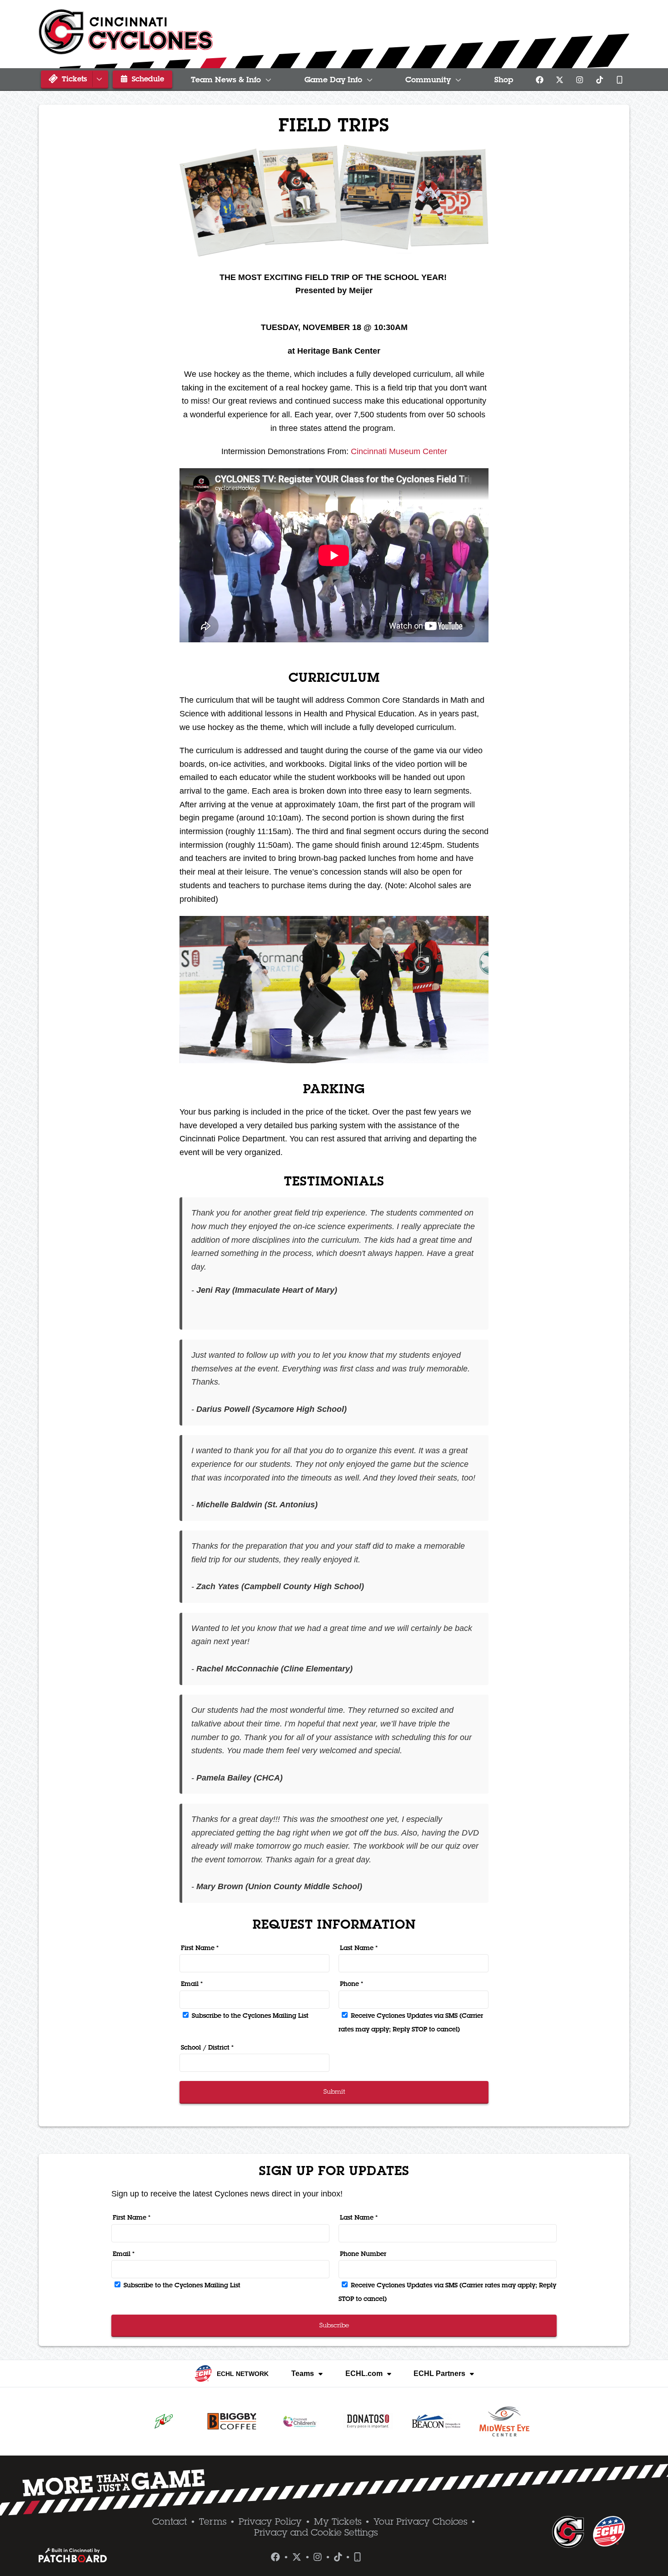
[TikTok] (599, 80)
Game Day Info (333, 80)
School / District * (207, 2047)
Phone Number (363, 2254)
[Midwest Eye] (504, 2421)
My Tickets (338, 2521)
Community (428, 80)
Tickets (73, 79)
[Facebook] (539, 80)
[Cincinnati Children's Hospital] (300, 2421)
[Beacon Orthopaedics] (436, 2421)
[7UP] (164, 2421)
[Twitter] (559, 80)
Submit (334, 2091)
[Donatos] (368, 2421)
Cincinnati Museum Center (399, 451)
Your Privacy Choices (420, 2521)
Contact (169, 2521)
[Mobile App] (619, 80)
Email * (192, 1984)
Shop (504, 80)
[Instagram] (579, 80)
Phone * (351, 1984)
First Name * (200, 1948)
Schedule (147, 79)
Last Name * (359, 1948)
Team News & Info (226, 80)
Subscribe (334, 2325)
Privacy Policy (270, 2521)
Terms (213, 2521)
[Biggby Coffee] (232, 2421)
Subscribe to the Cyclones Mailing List (249, 2016)
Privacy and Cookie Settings (316, 2532)
